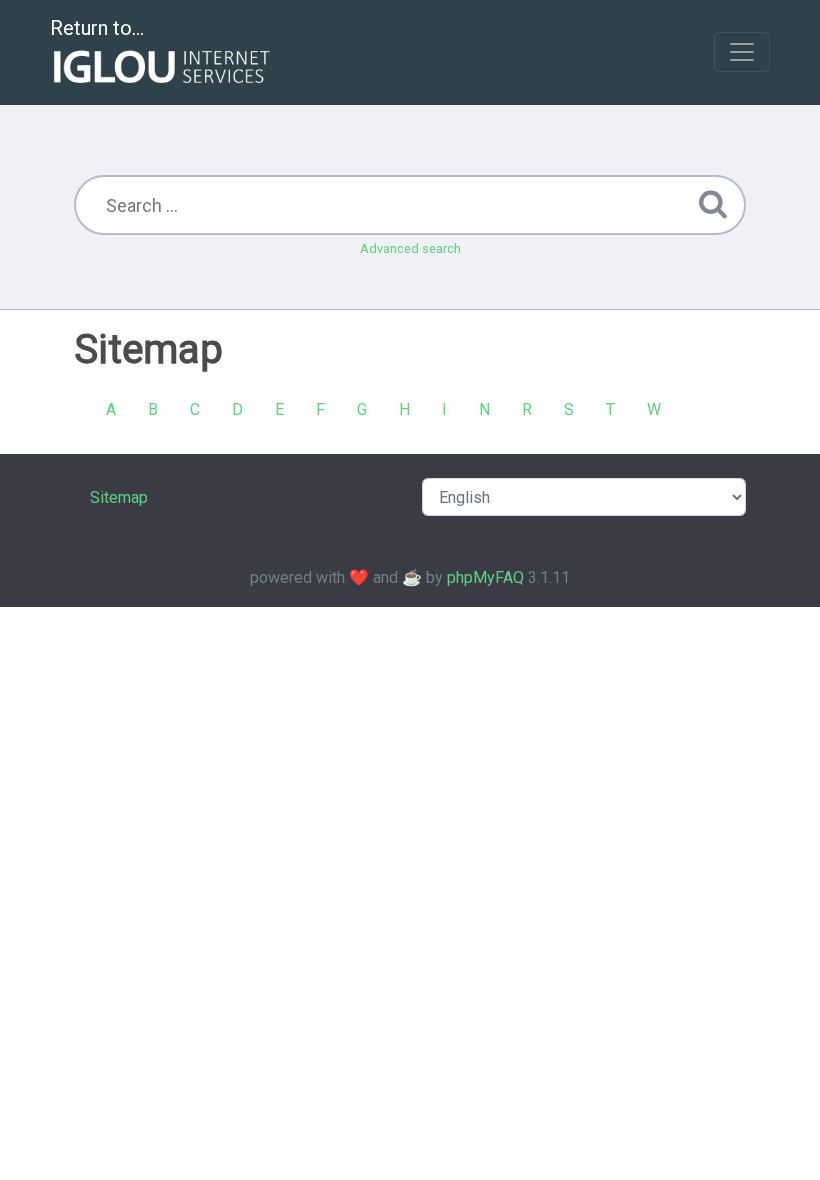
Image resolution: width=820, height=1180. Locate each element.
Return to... (97, 28)
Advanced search (410, 248)
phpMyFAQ (485, 577)
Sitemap (119, 497)
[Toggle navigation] (742, 52)
